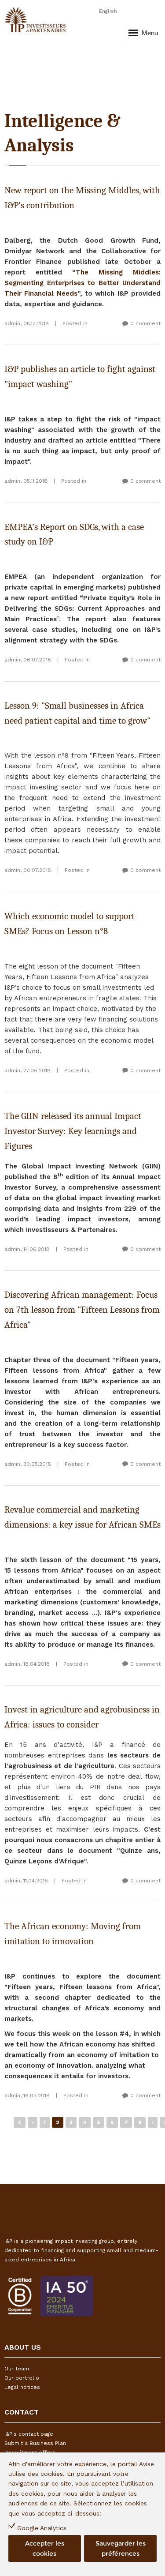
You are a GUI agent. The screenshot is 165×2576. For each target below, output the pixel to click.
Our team (17, 2369)
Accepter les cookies (45, 2548)
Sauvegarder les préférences (121, 2548)
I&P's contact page (29, 2434)
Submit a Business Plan (35, 2443)
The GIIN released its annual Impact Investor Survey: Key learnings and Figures (73, 1131)
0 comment (145, 323)
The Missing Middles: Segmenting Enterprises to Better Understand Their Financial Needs (82, 283)
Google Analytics (42, 2528)
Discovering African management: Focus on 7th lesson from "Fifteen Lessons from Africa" (82, 1310)
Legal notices (22, 2387)
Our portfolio (22, 2378)
